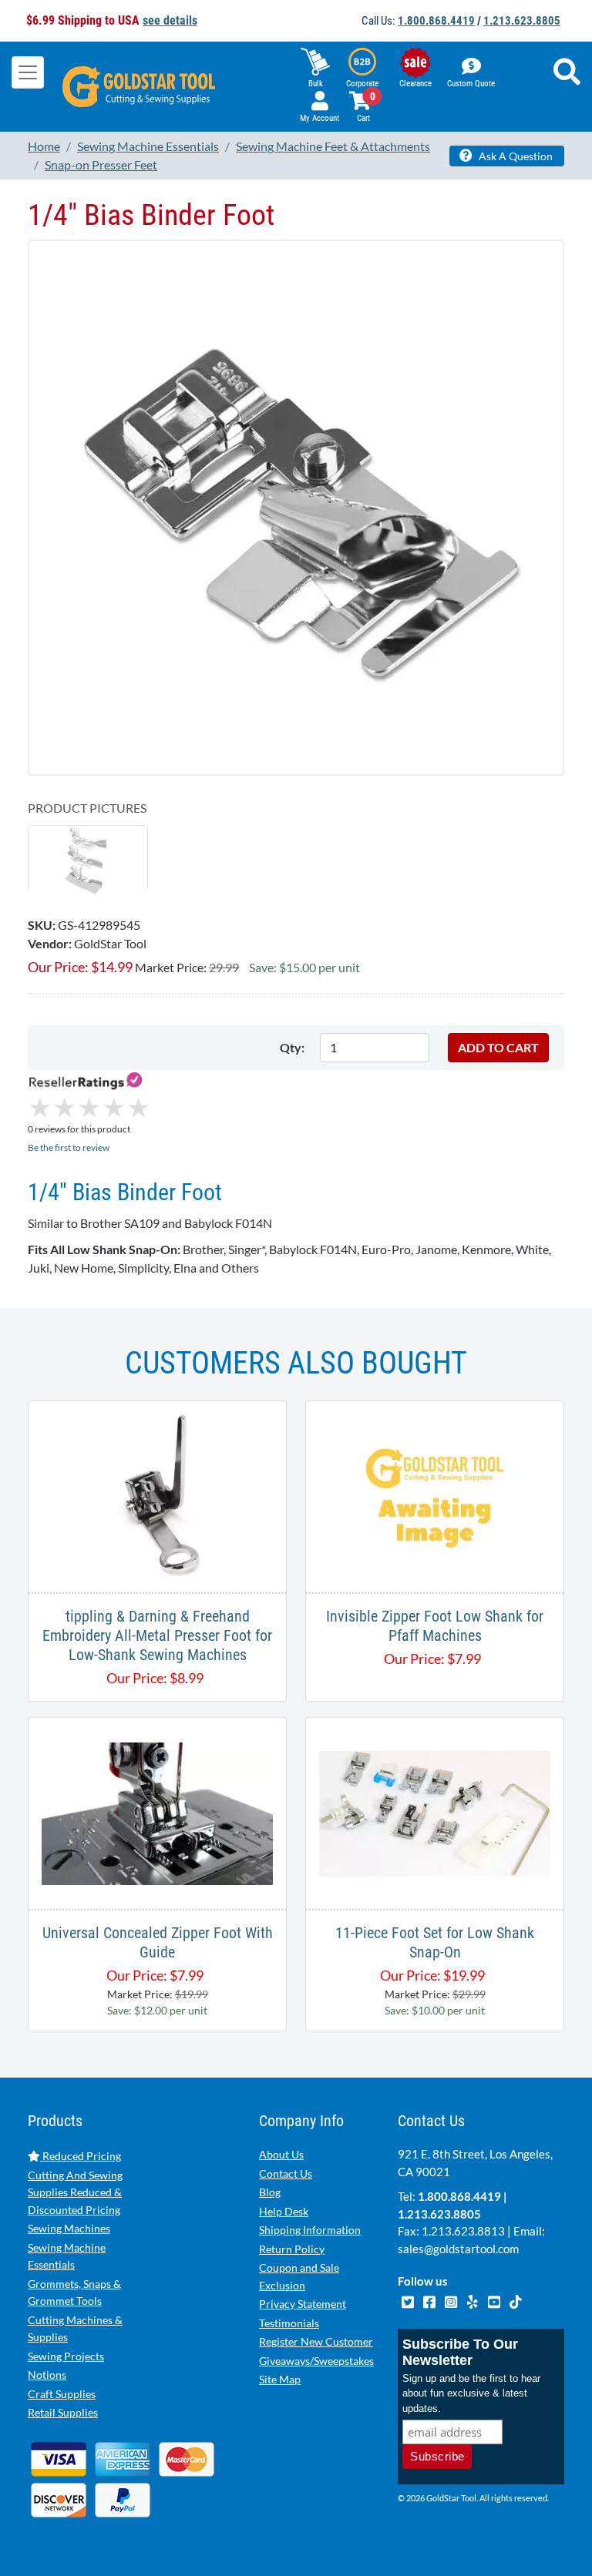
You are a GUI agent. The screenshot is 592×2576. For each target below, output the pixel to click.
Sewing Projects (66, 2356)
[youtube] (495, 2299)
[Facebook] (430, 2299)
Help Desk (284, 2211)
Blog (270, 2192)
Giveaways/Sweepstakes (316, 2361)
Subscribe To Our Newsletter (460, 2352)
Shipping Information (310, 2230)
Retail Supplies (63, 2412)
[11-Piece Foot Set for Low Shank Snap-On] (435, 1811)
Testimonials (289, 2323)
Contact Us (286, 2173)
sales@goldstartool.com (458, 2249)
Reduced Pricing (81, 2156)
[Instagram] (452, 2299)
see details (170, 20)
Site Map (280, 2379)
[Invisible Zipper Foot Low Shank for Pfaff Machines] (435, 1495)
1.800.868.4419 (436, 21)
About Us (281, 2154)
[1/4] (296, 506)
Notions (47, 2375)
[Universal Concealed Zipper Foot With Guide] (157, 1811)
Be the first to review (69, 1147)
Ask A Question (515, 156)
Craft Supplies (62, 2394)
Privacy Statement (303, 2304)
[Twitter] (409, 2299)
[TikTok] (515, 2299)
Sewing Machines (69, 2228)
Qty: (292, 1047)
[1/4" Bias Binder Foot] (88, 859)
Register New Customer (316, 2341)
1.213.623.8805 (522, 21)
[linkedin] (473, 2299)
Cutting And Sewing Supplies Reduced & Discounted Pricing (75, 2192)
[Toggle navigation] (28, 72)
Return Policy (292, 2249)
